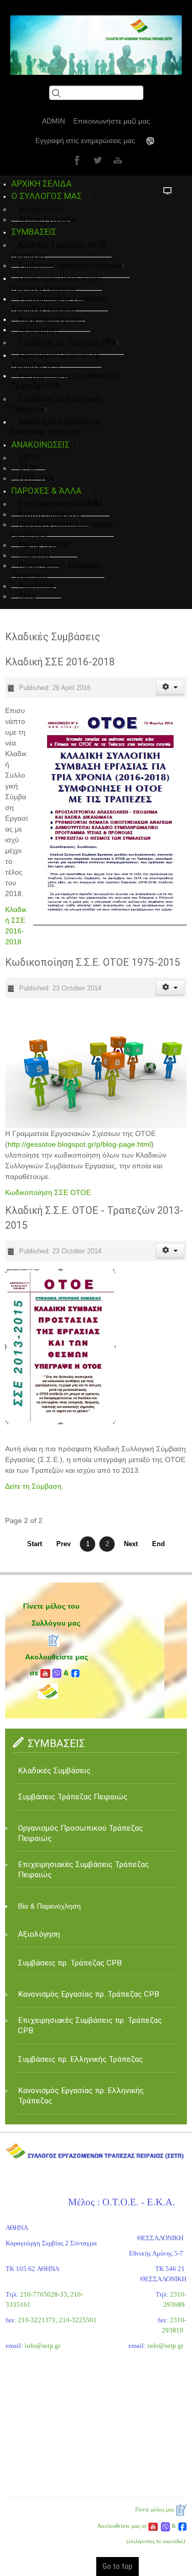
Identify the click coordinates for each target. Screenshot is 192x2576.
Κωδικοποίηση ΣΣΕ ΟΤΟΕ (48, 1192)
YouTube (117, 160)
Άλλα (27, 596)
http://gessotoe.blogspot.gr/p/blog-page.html (79, 1144)
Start (35, 1544)
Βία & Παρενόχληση (49, 1906)
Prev (63, 1544)
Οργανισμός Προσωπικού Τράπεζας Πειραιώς (57, 283)
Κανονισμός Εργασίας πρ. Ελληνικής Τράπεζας (81, 2096)
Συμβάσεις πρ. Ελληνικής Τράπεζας (57, 404)
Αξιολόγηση (38, 330)
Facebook (76, 160)
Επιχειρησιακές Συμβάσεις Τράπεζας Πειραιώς (60, 304)
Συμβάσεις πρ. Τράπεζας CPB (68, 342)
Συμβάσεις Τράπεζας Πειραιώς (70, 266)
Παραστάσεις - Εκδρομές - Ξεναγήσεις (58, 571)
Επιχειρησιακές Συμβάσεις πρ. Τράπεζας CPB (66, 381)
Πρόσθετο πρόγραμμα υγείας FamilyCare (62, 530)
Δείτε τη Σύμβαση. (34, 1486)
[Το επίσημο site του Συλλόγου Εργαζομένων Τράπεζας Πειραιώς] (96, 45)
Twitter (96, 160)
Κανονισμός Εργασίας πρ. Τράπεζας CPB (56, 360)
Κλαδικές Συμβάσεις (54, 1771)
